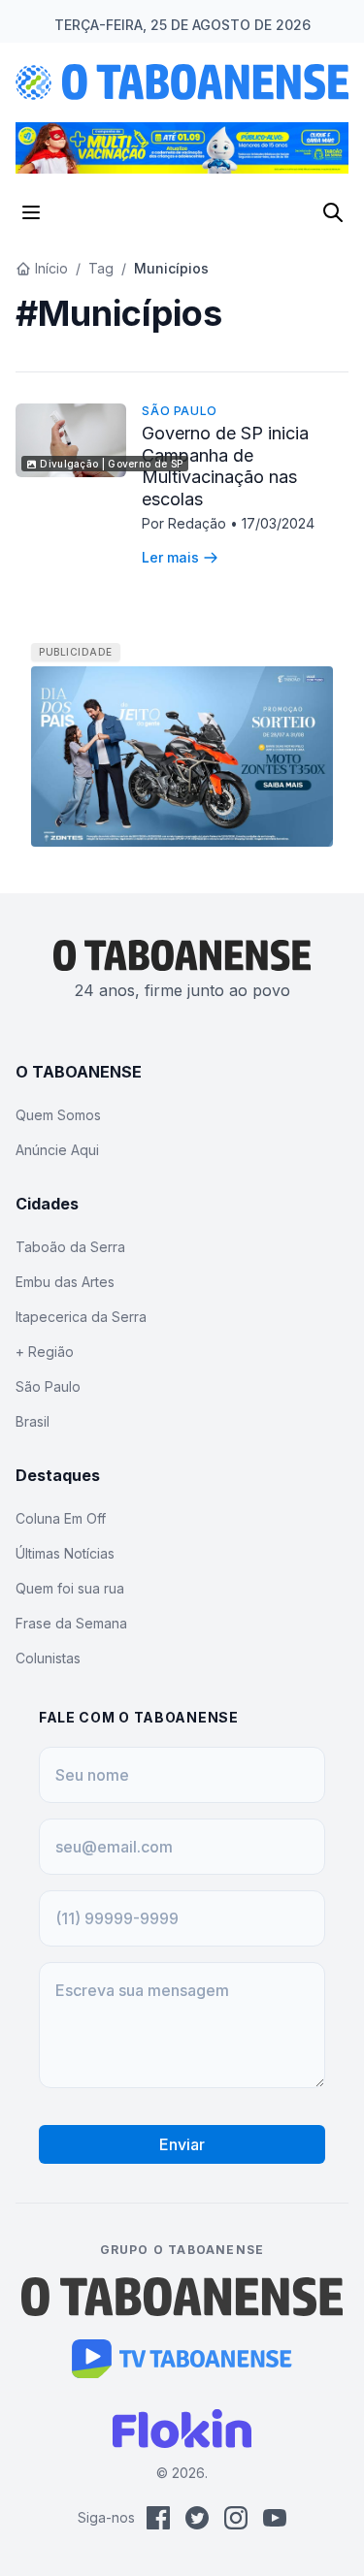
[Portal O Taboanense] (182, 2297)
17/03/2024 (278, 523)
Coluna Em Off (61, 1518)
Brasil (33, 1421)
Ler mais (170, 557)
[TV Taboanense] (182, 2359)
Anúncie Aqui (57, 1150)
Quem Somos (58, 1115)
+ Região (45, 1352)
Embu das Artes (65, 1282)
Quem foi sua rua (70, 1588)
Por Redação (186, 523)
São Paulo (179, 411)
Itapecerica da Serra (81, 1317)
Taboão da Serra (70, 1247)
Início (51, 268)
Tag (101, 268)
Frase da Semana (71, 1623)
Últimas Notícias (65, 1553)
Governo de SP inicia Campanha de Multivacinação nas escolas (225, 466)
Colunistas (48, 1658)
